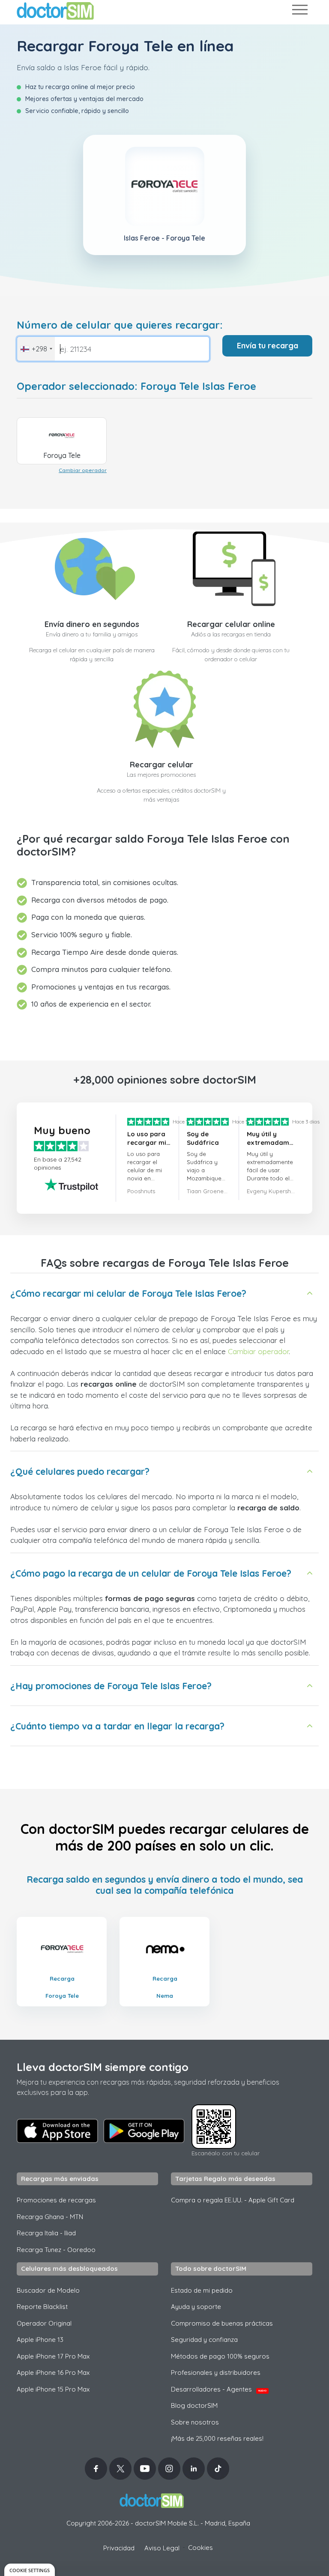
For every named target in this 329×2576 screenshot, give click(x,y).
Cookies (200, 2548)
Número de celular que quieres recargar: (120, 325)
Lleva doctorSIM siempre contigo (103, 2067)
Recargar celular (162, 765)
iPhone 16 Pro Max (53, 2372)
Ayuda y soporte (196, 2307)
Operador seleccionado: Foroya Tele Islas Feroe (136, 386)
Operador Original (44, 2323)
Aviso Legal (162, 2548)
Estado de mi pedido (202, 2290)
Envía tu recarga (268, 346)
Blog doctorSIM (194, 2405)
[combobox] (36, 349)
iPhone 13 (40, 2340)
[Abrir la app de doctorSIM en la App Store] (57, 2131)
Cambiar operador (83, 470)
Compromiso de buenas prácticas (222, 2323)
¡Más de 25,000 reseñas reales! (217, 2438)
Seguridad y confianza (204, 2340)
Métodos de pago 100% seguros (220, 2356)
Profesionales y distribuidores (216, 2372)
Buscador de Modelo (48, 2290)
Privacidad (119, 2548)
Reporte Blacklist (42, 2307)
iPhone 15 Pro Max (53, 2389)
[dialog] (30, 2570)
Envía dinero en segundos (92, 624)
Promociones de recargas (56, 2200)
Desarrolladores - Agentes (219, 2389)
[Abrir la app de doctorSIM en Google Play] (144, 2131)
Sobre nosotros (195, 2422)
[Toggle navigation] (299, 11)
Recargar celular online (231, 624)
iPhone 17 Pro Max (53, 2356)
